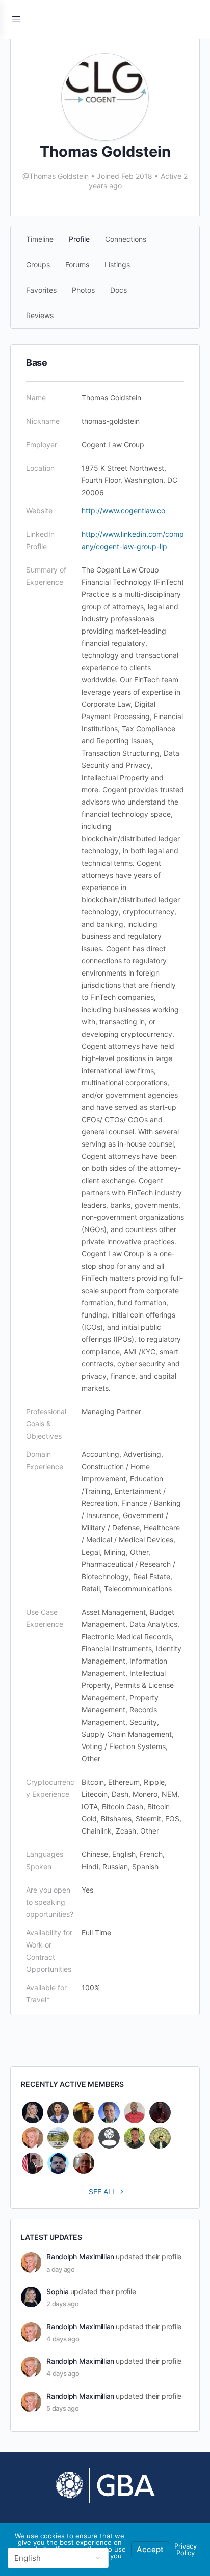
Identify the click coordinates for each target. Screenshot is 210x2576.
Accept (150, 2549)
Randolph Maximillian (80, 2257)
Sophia (58, 2291)
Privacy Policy (186, 2549)
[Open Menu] (16, 19)
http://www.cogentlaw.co (123, 511)
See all (102, 2192)
